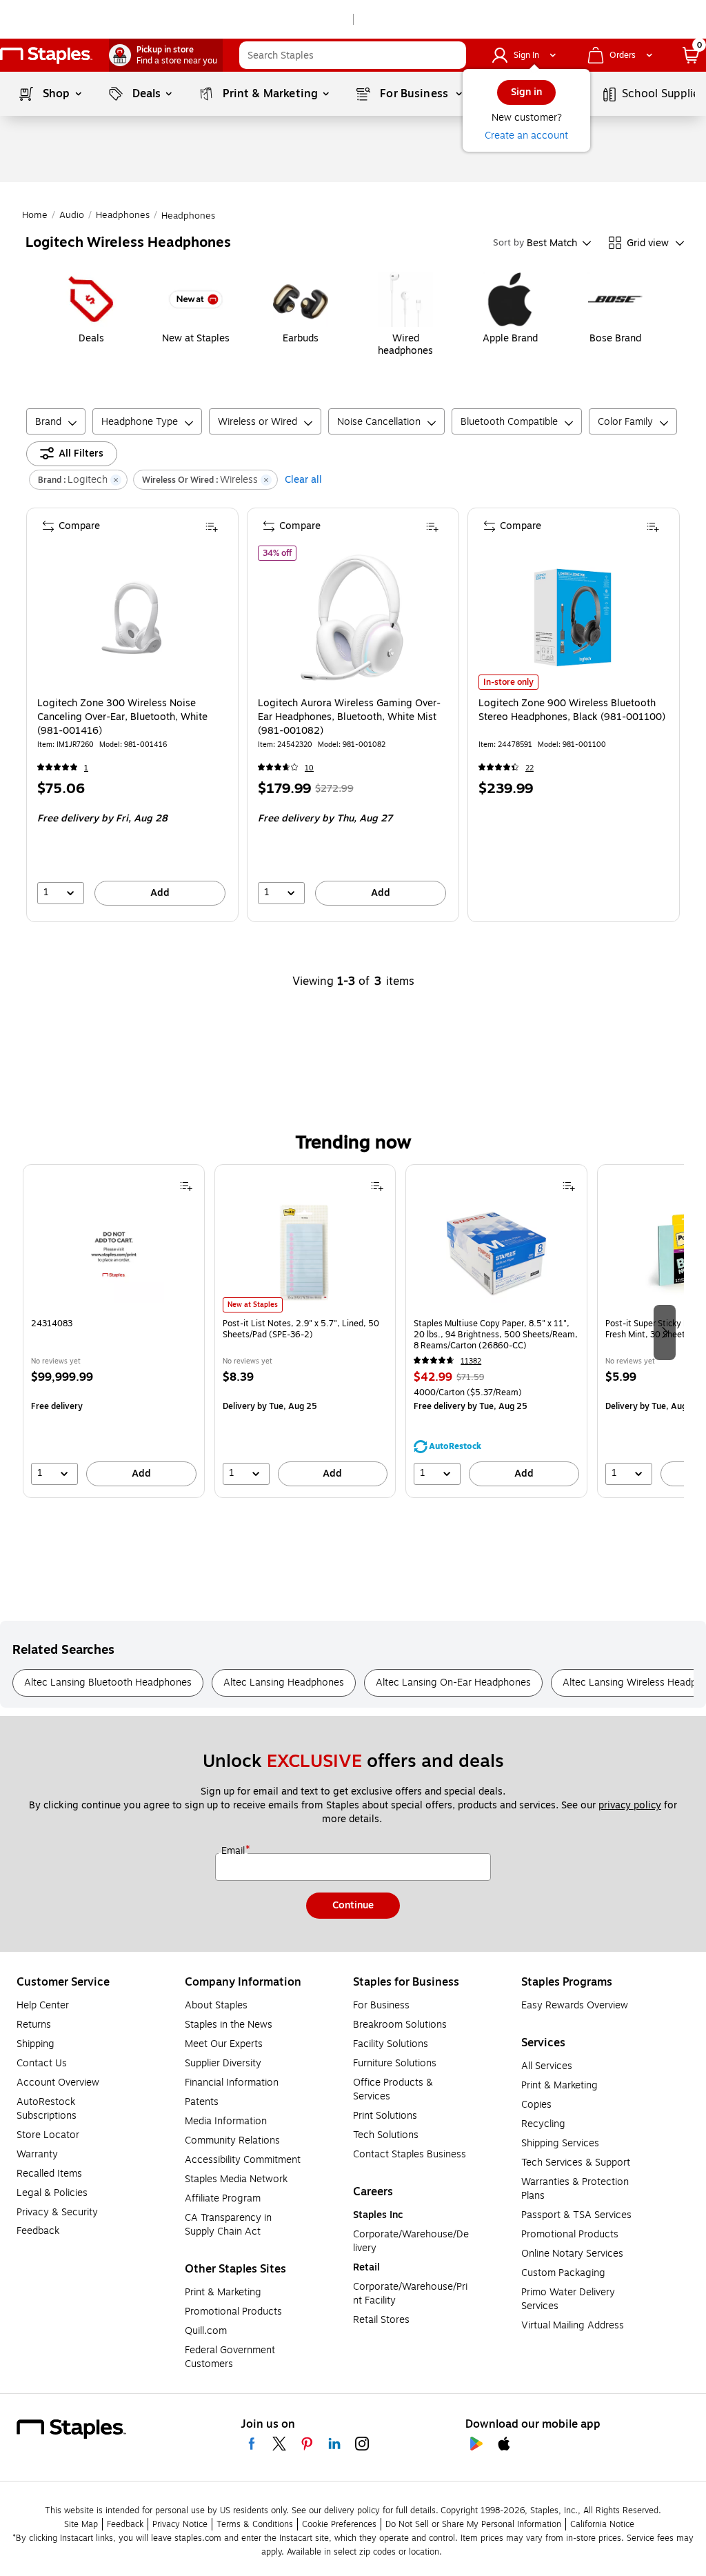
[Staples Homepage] (46, 56)
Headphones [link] (123, 215)
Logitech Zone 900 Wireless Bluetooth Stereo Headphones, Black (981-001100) (572, 710)
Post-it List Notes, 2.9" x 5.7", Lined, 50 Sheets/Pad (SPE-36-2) (301, 1329)
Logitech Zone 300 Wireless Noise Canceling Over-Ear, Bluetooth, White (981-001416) (122, 717)
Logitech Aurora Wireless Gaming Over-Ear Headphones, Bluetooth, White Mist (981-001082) (349, 717)
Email (234, 1851)
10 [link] (309, 768)
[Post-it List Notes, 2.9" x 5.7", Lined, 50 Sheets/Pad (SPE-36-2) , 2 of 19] (305, 1257)
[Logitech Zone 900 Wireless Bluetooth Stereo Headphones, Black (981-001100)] (573, 618)
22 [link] (529, 768)
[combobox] (353, 55)
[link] (166, 55)
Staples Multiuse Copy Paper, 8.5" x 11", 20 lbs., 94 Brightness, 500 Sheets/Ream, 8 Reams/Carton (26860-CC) (496, 1335)
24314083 (52, 1324)
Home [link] (35, 215)
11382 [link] (471, 1361)
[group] (114, 1331)
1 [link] (86, 768)
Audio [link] (72, 215)
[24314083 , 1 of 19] (114, 1257)
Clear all (303, 480)
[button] (452, 55)
